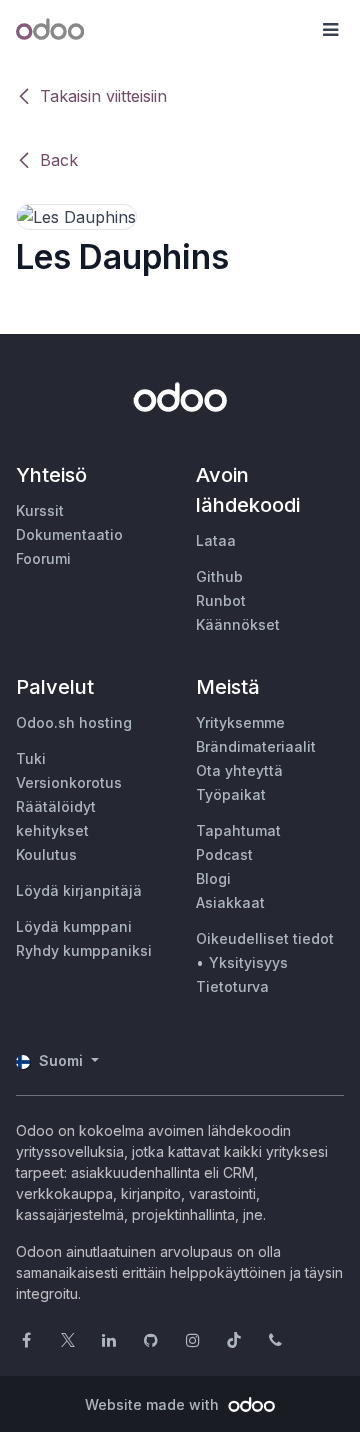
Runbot (221, 600)
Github (219, 576)
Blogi (213, 878)
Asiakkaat (230, 902)
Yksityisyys (248, 962)
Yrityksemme (240, 722)
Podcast (224, 854)
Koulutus (46, 854)
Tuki (31, 758)
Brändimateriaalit (256, 746)
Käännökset (238, 624)
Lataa (216, 540)
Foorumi (43, 558)
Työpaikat (231, 794)
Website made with (154, 1404)
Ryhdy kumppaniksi (84, 950)
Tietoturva (232, 986)
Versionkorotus (69, 782)
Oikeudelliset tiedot (265, 938)
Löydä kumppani (74, 926)
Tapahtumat (238, 830)
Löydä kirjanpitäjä (79, 890)
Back (59, 160)
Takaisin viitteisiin (103, 96)
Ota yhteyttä (239, 770)
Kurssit (40, 510)
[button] (330, 30)
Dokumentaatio (69, 534)
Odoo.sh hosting (74, 722)
